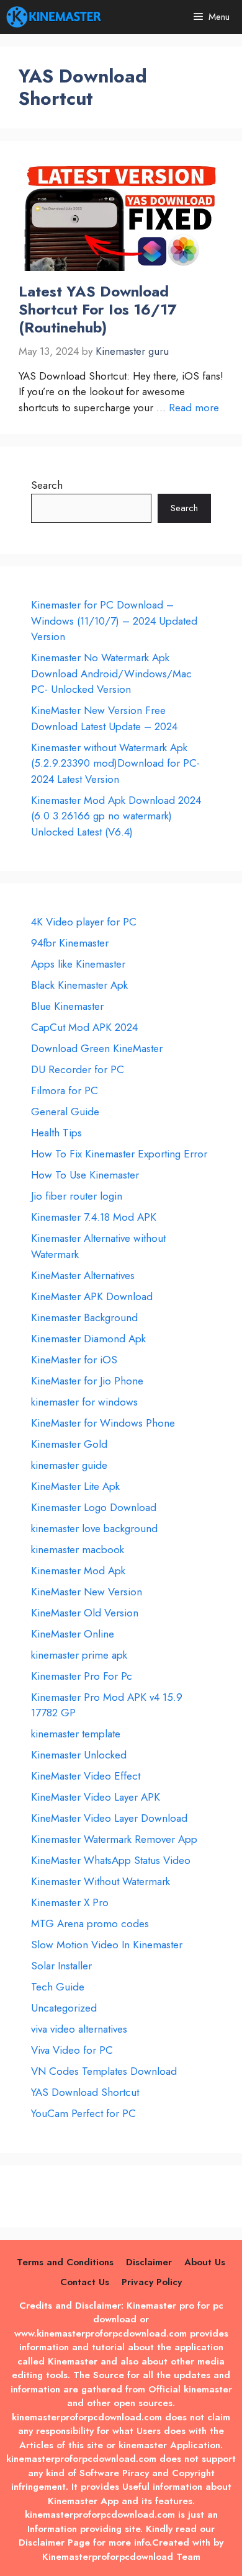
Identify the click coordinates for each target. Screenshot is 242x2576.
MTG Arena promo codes (90, 1923)
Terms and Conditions (65, 2262)
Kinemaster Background (84, 1317)
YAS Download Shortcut (85, 2092)
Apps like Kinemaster (78, 964)
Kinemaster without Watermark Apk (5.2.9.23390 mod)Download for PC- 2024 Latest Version (115, 763)
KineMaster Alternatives (83, 1275)
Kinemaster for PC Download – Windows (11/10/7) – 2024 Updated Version (114, 621)
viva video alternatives (79, 2029)
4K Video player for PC (84, 922)
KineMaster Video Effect (86, 1776)
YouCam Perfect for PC (83, 2113)
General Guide (65, 1112)
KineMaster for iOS (74, 1360)
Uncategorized (64, 2008)
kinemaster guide (69, 1465)
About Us (205, 2262)
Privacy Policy (152, 2282)
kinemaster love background (94, 1528)
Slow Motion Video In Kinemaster (107, 1945)
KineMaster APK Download (92, 1296)
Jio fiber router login (77, 1196)
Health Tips (56, 1133)
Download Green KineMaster (97, 1048)
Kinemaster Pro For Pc (82, 1676)
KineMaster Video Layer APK (96, 1797)
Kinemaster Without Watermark (101, 1881)
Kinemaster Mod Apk (78, 1571)
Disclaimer (149, 2262)
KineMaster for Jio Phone (87, 1381)
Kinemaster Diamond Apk (88, 1339)
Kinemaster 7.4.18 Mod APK (94, 1217)
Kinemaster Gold (69, 1444)
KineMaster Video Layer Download (109, 1818)
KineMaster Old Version (85, 1613)
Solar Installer (61, 1966)
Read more (194, 408)
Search (47, 485)
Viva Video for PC (72, 2050)
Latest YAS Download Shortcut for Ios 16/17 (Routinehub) (97, 309)
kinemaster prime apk (79, 1655)
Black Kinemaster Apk (79, 985)
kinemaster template (76, 1734)
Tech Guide (58, 1987)
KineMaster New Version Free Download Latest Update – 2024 (104, 718)
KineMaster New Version (87, 1592)
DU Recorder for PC (78, 1069)
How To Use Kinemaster (85, 1175)
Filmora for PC (65, 1090)
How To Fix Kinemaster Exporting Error (119, 1154)
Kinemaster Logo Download (94, 1507)
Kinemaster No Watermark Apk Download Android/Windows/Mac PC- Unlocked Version (111, 673)
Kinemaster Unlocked (79, 1755)
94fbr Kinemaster (70, 943)
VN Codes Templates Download (104, 2071)
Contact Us (85, 2282)
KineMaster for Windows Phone (103, 1423)
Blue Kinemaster (67, 1006)
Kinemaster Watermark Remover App (114, 1839)
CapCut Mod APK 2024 (84, 1027)
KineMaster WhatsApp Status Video (111, 1860)
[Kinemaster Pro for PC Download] (54, 17)
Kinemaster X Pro (70, 1902)
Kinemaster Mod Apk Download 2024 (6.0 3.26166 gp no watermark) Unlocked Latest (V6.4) (116, 816)
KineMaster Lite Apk (75, 1486)
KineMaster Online (73, 1634)
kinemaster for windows (84, 1402)
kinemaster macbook (78, 1549)
